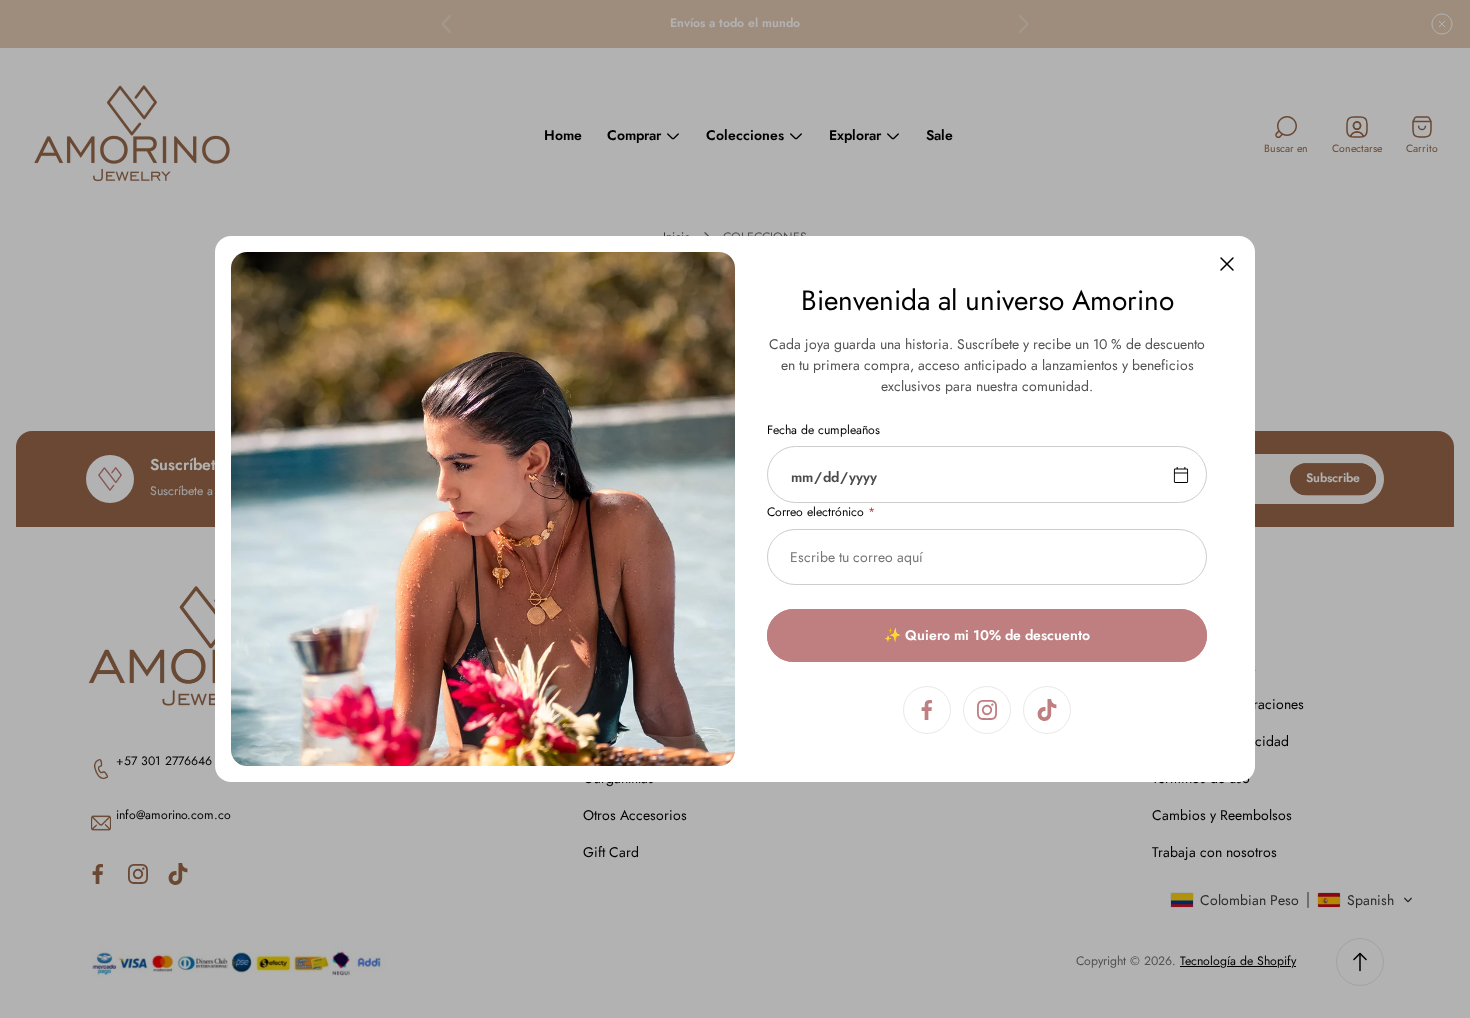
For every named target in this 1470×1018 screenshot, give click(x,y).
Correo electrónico (815, 513)
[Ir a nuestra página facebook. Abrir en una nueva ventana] (927, 710)
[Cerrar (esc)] (1227, 264)
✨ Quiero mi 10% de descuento (987, 635)
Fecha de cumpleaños (823, 431)
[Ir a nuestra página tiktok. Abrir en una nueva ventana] (1047, 710)
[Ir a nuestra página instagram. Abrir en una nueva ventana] (987, 710)
